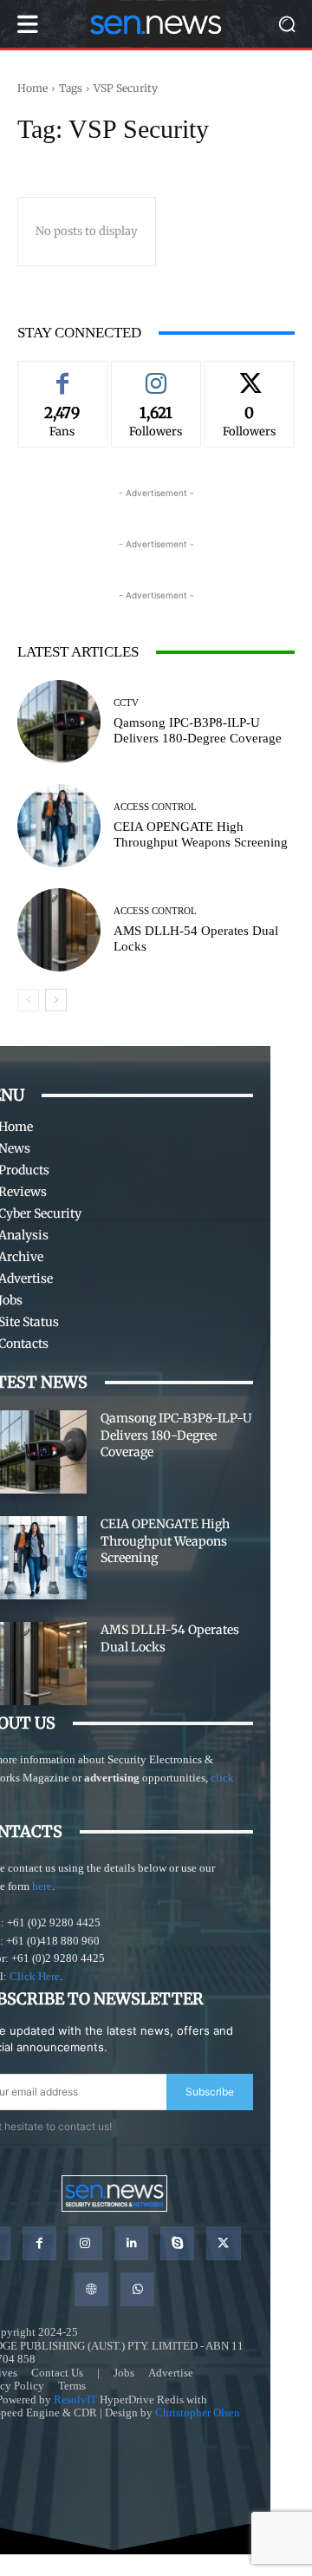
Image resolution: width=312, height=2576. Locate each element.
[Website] (91, 2289)
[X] (223, 2243)
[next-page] (56, 1000)
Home (32, 88)
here (42, 1886)
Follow (156, 374)
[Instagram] (85, 2243)
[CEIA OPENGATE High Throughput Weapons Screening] (59, 826)
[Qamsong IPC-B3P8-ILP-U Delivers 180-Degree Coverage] (59, 722)
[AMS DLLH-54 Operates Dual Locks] (59, 930)
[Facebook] (39, 2243)
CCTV (126, 703)
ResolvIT (75, 2399)
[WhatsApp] (137, 2289)
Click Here (35, 1976)
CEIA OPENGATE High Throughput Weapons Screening (165, 1541)
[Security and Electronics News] (156, 24)
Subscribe (210, 2092)
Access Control (155, 807)
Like (62, 374)
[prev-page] (28, 1000)
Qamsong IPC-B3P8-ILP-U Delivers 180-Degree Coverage (176, 1435)
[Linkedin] (131, 2243)
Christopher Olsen (198, 2413)
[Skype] (177, 2243)
